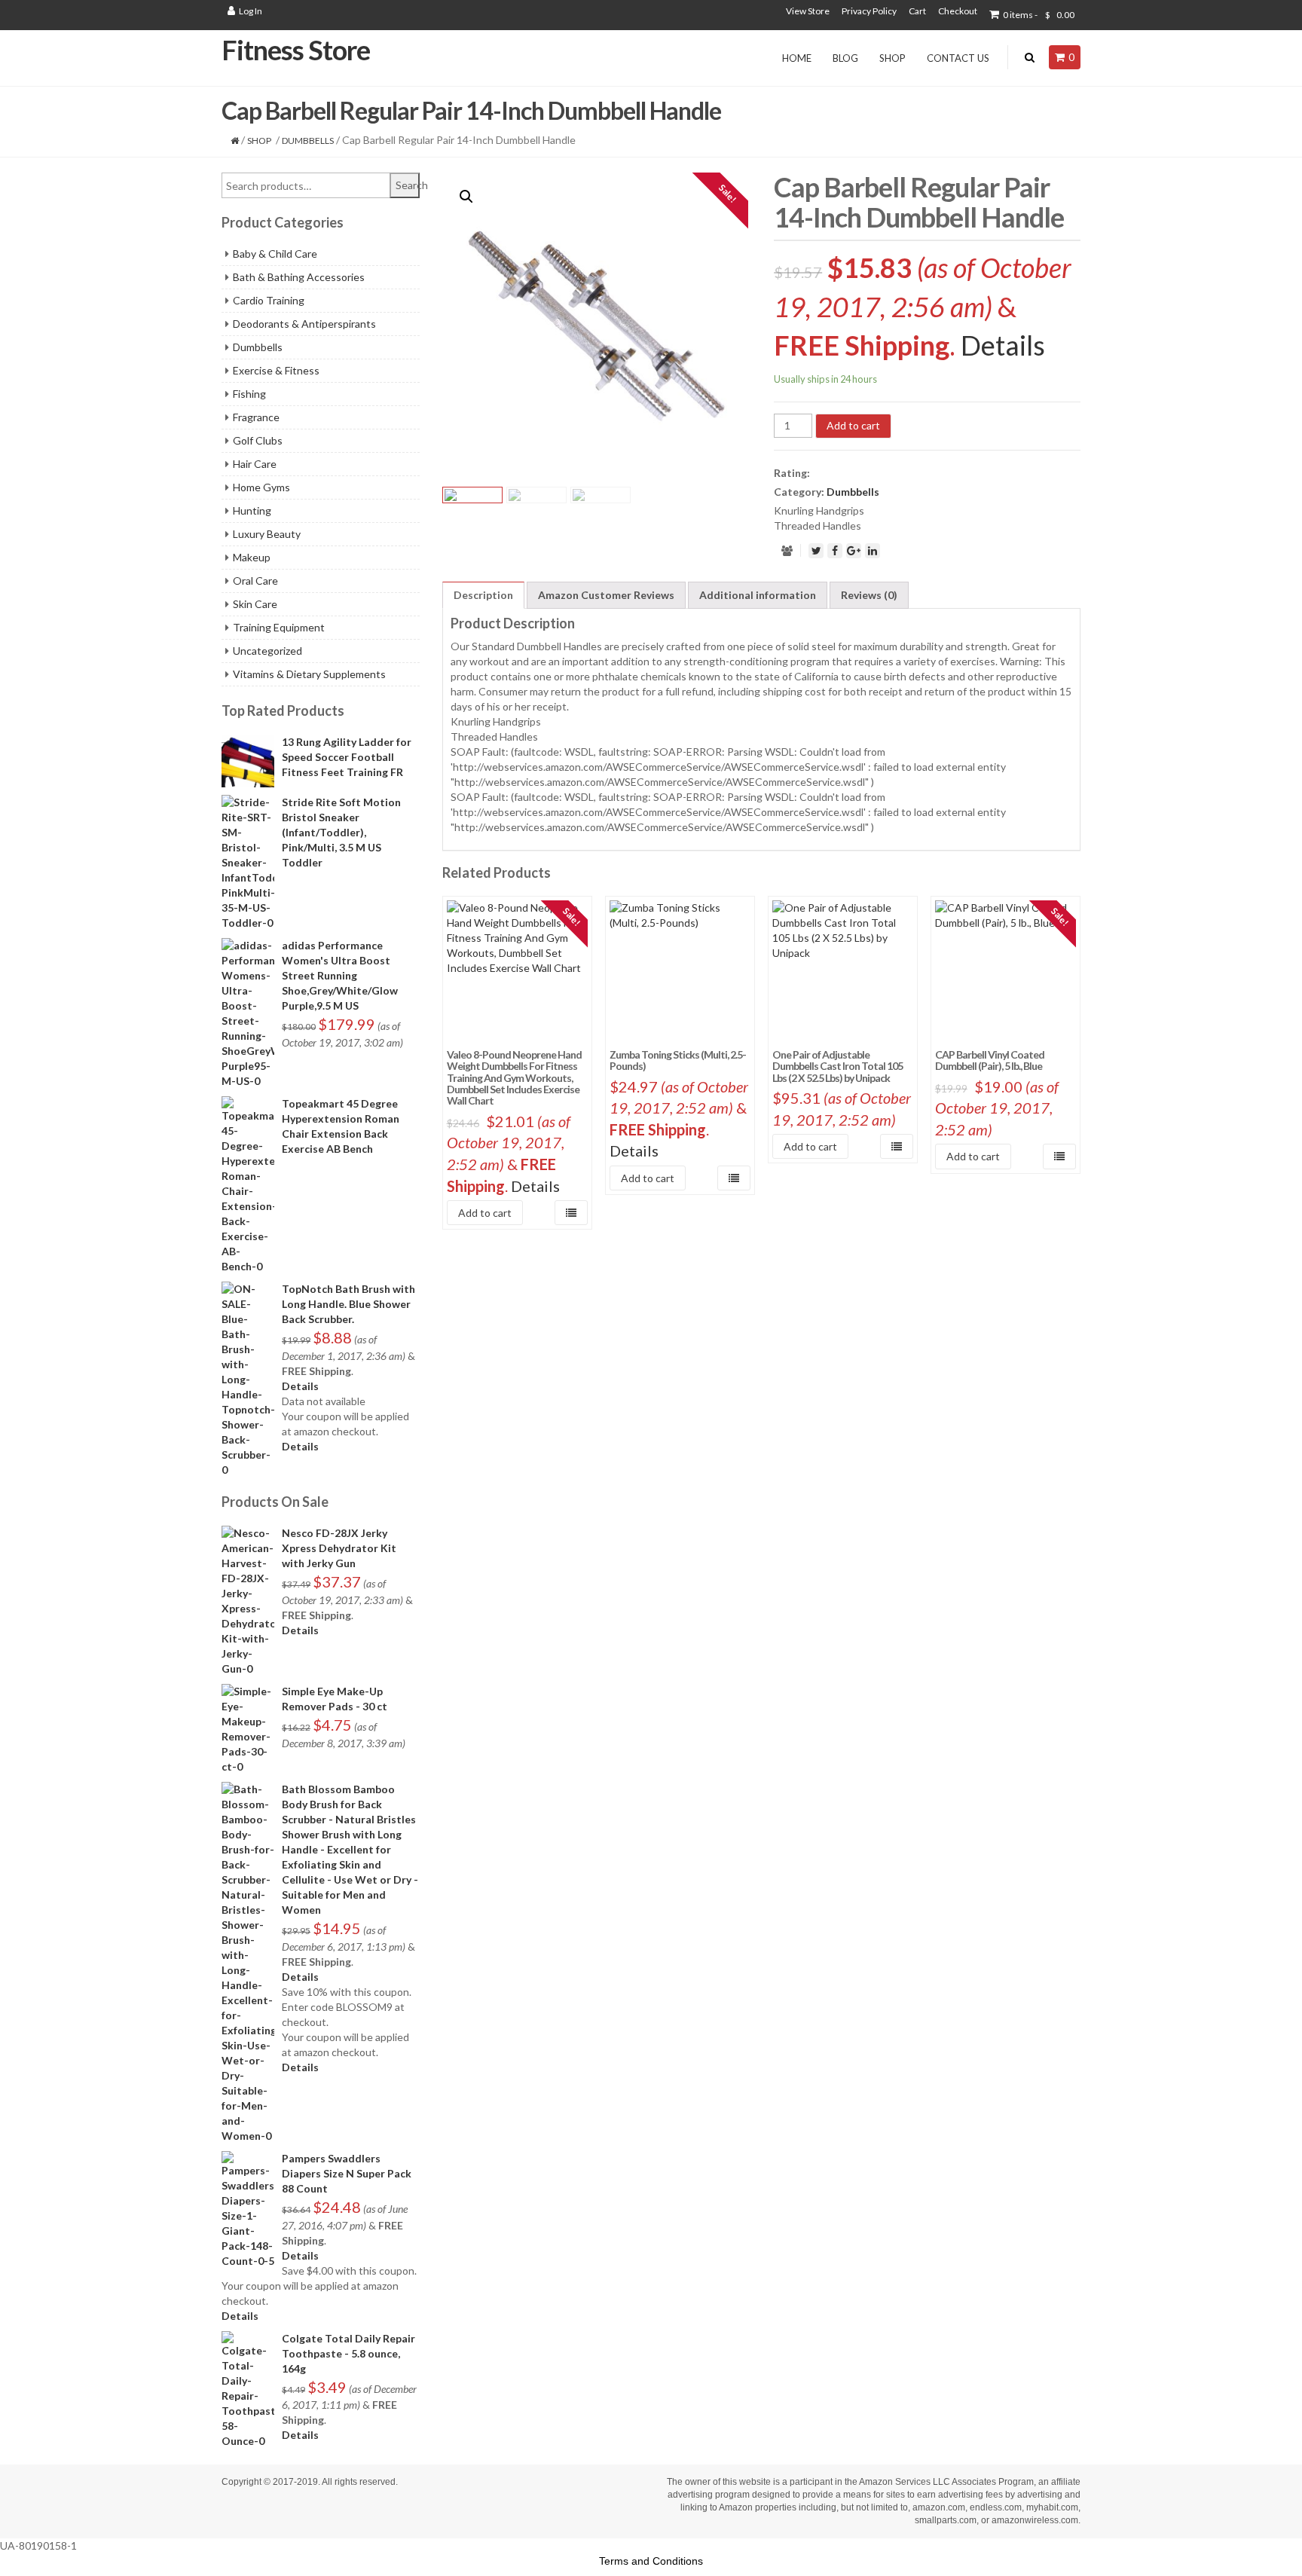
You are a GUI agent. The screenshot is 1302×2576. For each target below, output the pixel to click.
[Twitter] (816, 551)
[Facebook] (835, 551)
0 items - (1039, 15)
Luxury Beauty (267, 534)
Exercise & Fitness (276, 370)
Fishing (249, 394)
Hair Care (255, 464)
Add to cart (853, 425)
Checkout (958, 11)
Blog (845, 58)
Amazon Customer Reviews (606, 595)
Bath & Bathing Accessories (299, 277)
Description (483, 595)
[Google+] (854, 551)
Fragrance (256, 417)
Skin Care (255, 604)
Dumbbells (308, 141)
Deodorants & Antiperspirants (304, 324)
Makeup (252, 557)
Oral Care (255, 581)
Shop (892, 58)
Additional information (758, 595)
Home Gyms (261, 487)
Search (408, 185)
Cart (917, 11)
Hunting (252, 510)
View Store (808, 11)
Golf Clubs (258, 440)
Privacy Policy (869, 11)
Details (300, 1386)
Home (797, 58)
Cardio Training (269, 300)
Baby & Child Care (275, 254)
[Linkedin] (873, 551)
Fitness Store (296, 50)
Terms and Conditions (651, 2561)
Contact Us (958, 58)
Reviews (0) (869, 595)
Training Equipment (279, 627)
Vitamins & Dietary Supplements (309, 674)
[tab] (483, 595)
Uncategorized (267, 651)
